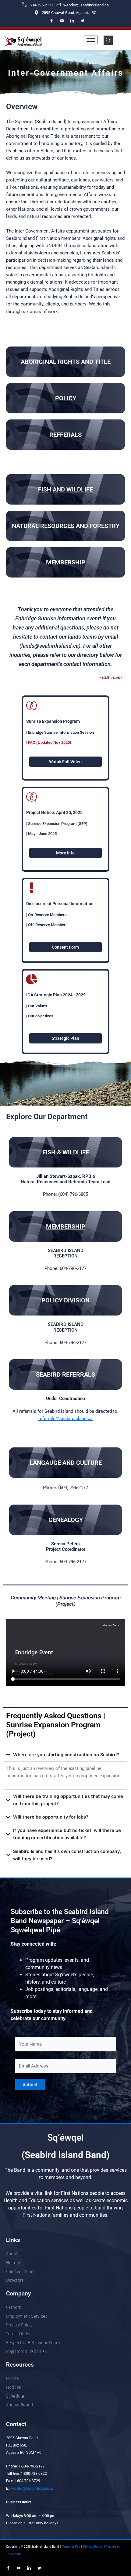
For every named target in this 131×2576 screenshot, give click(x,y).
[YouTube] (62, 21)
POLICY (66, 398)
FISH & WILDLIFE (66, 1152)
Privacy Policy (93, 2547)
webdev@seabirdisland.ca (32, 2488)
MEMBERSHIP (66, 562)
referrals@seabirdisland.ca (65, 1419)
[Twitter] (83, 21)
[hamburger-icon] (91, 40)
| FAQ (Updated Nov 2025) (49, 742)
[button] (108, 40)
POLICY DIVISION (65, 1300)
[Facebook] (51, 21)
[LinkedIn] (72, 21)
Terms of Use (71, 2547)
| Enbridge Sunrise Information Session (60, 732)
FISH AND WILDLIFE (65, 489)
